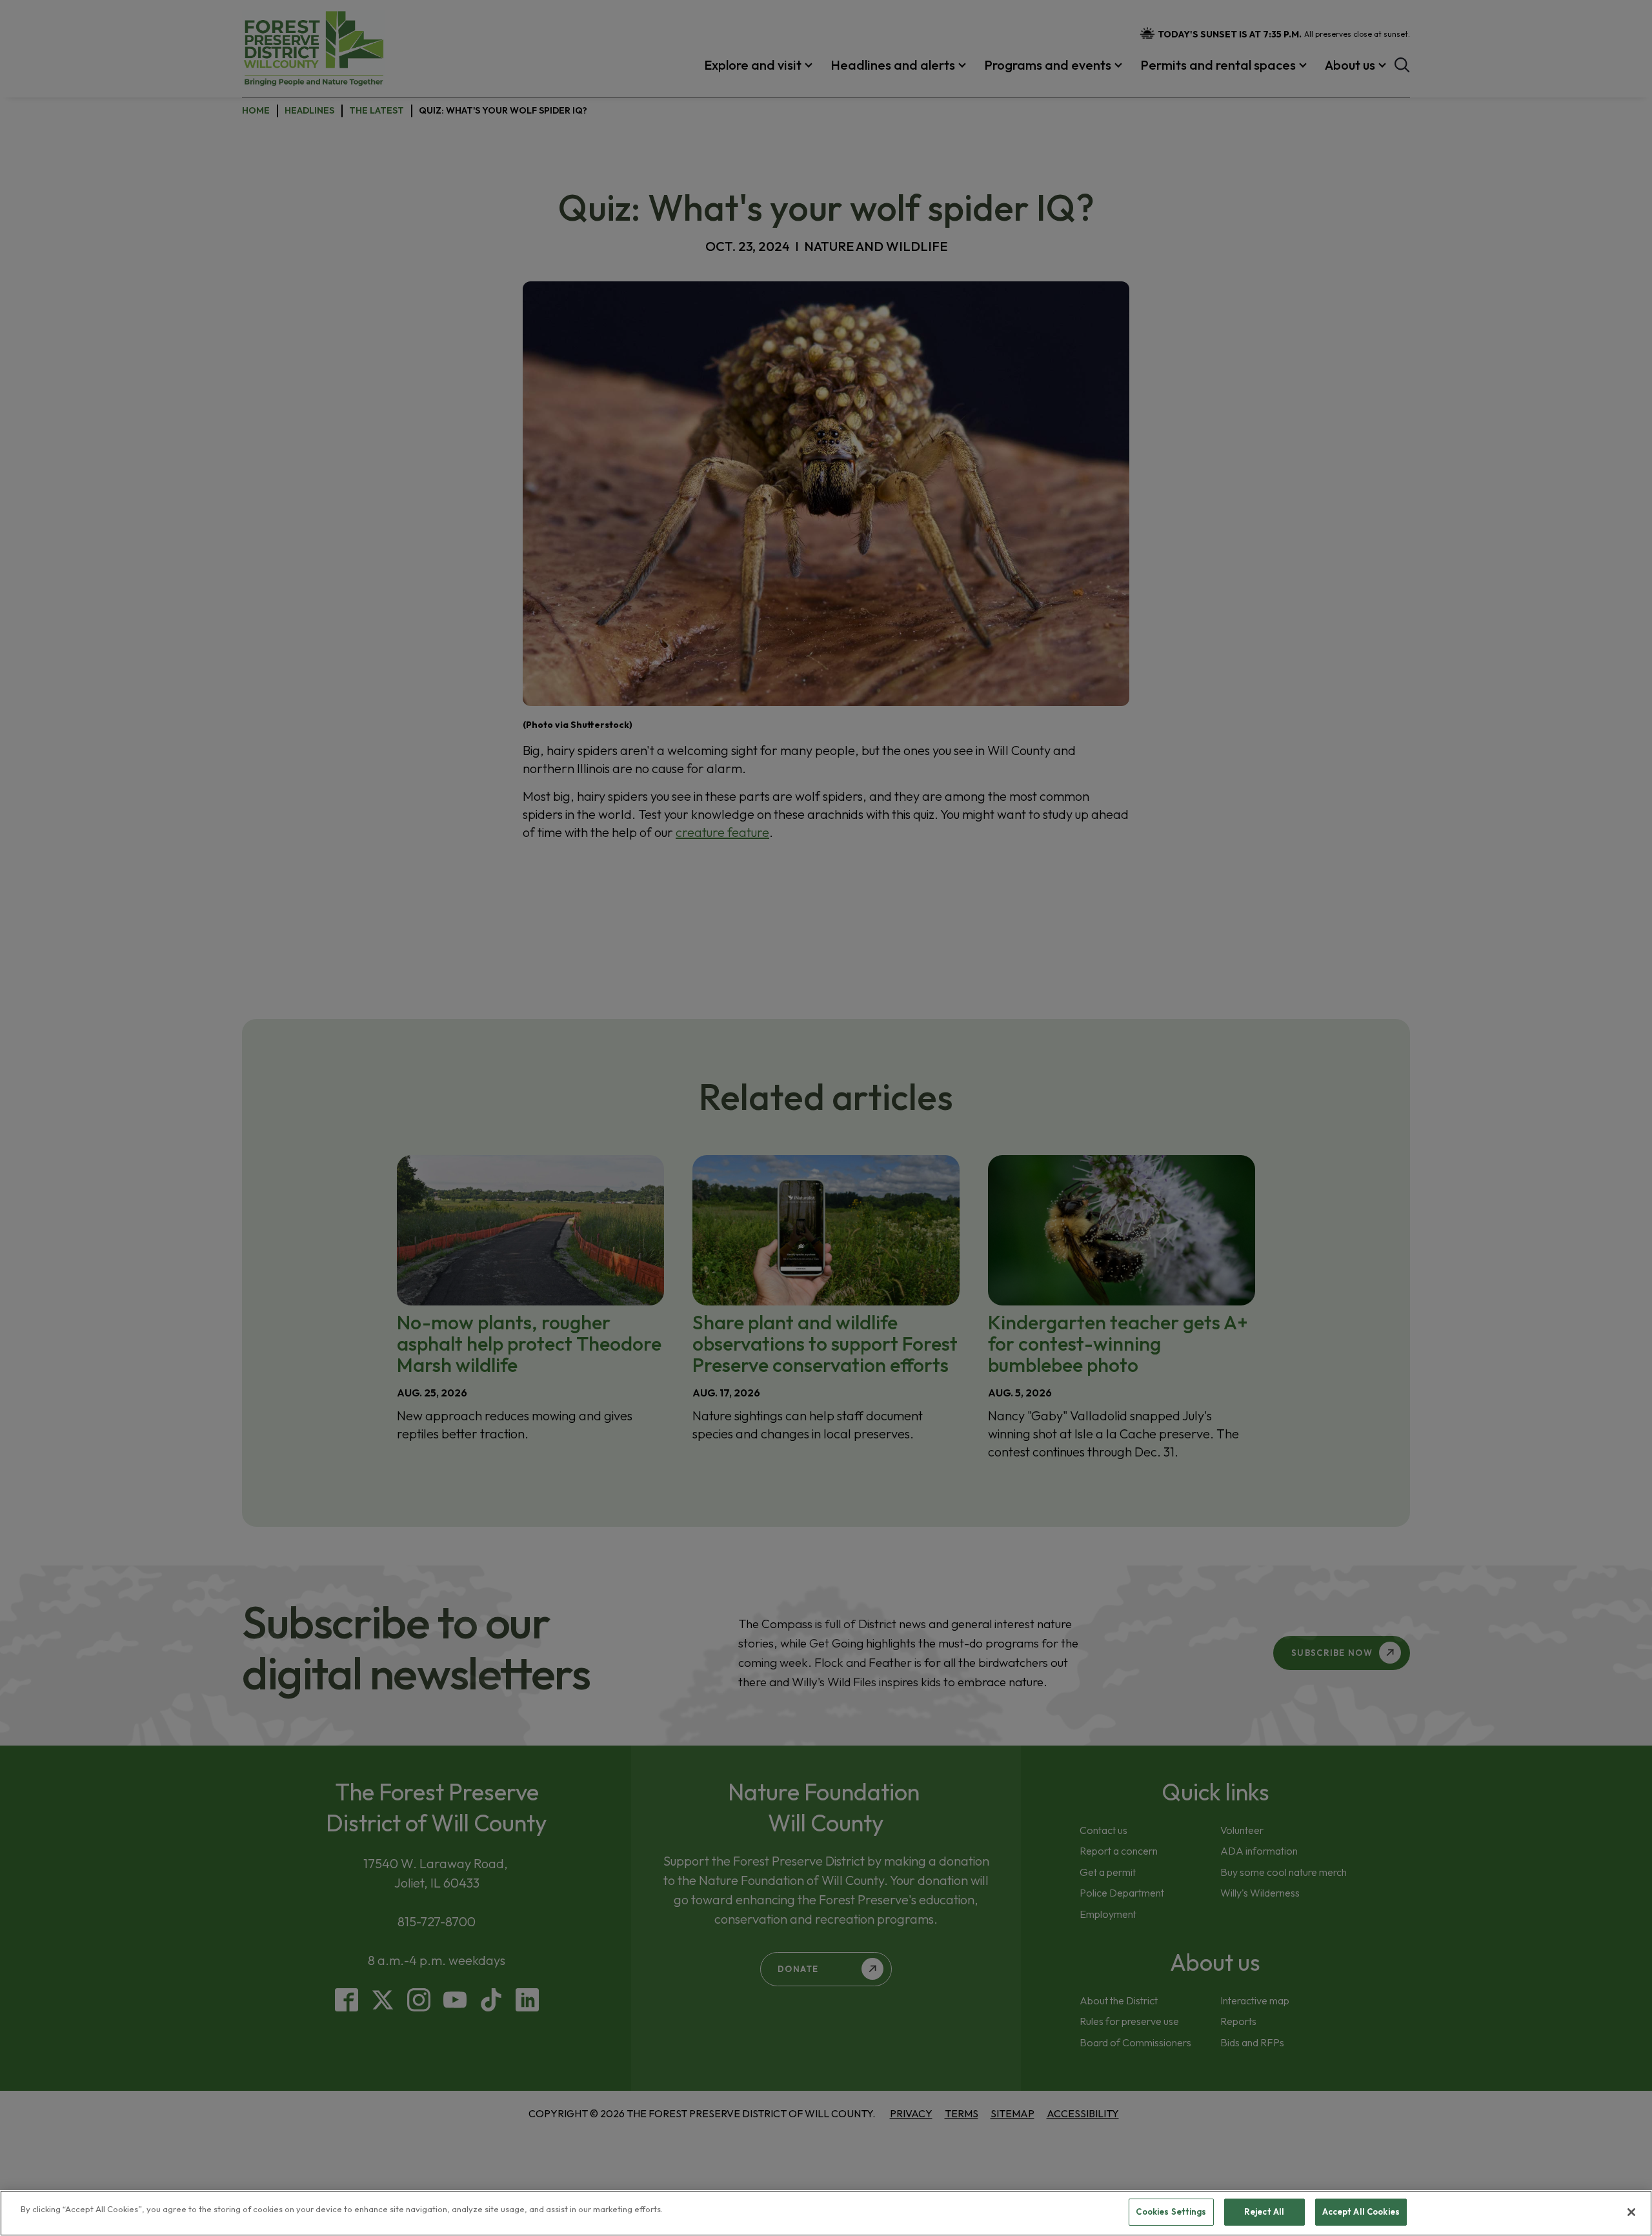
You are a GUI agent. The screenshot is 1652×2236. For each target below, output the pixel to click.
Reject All (1264, 2211)
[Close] (1631, 2212)
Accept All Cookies (1361, 2211)
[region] (826, 2213)
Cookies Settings (1171, 2211)
